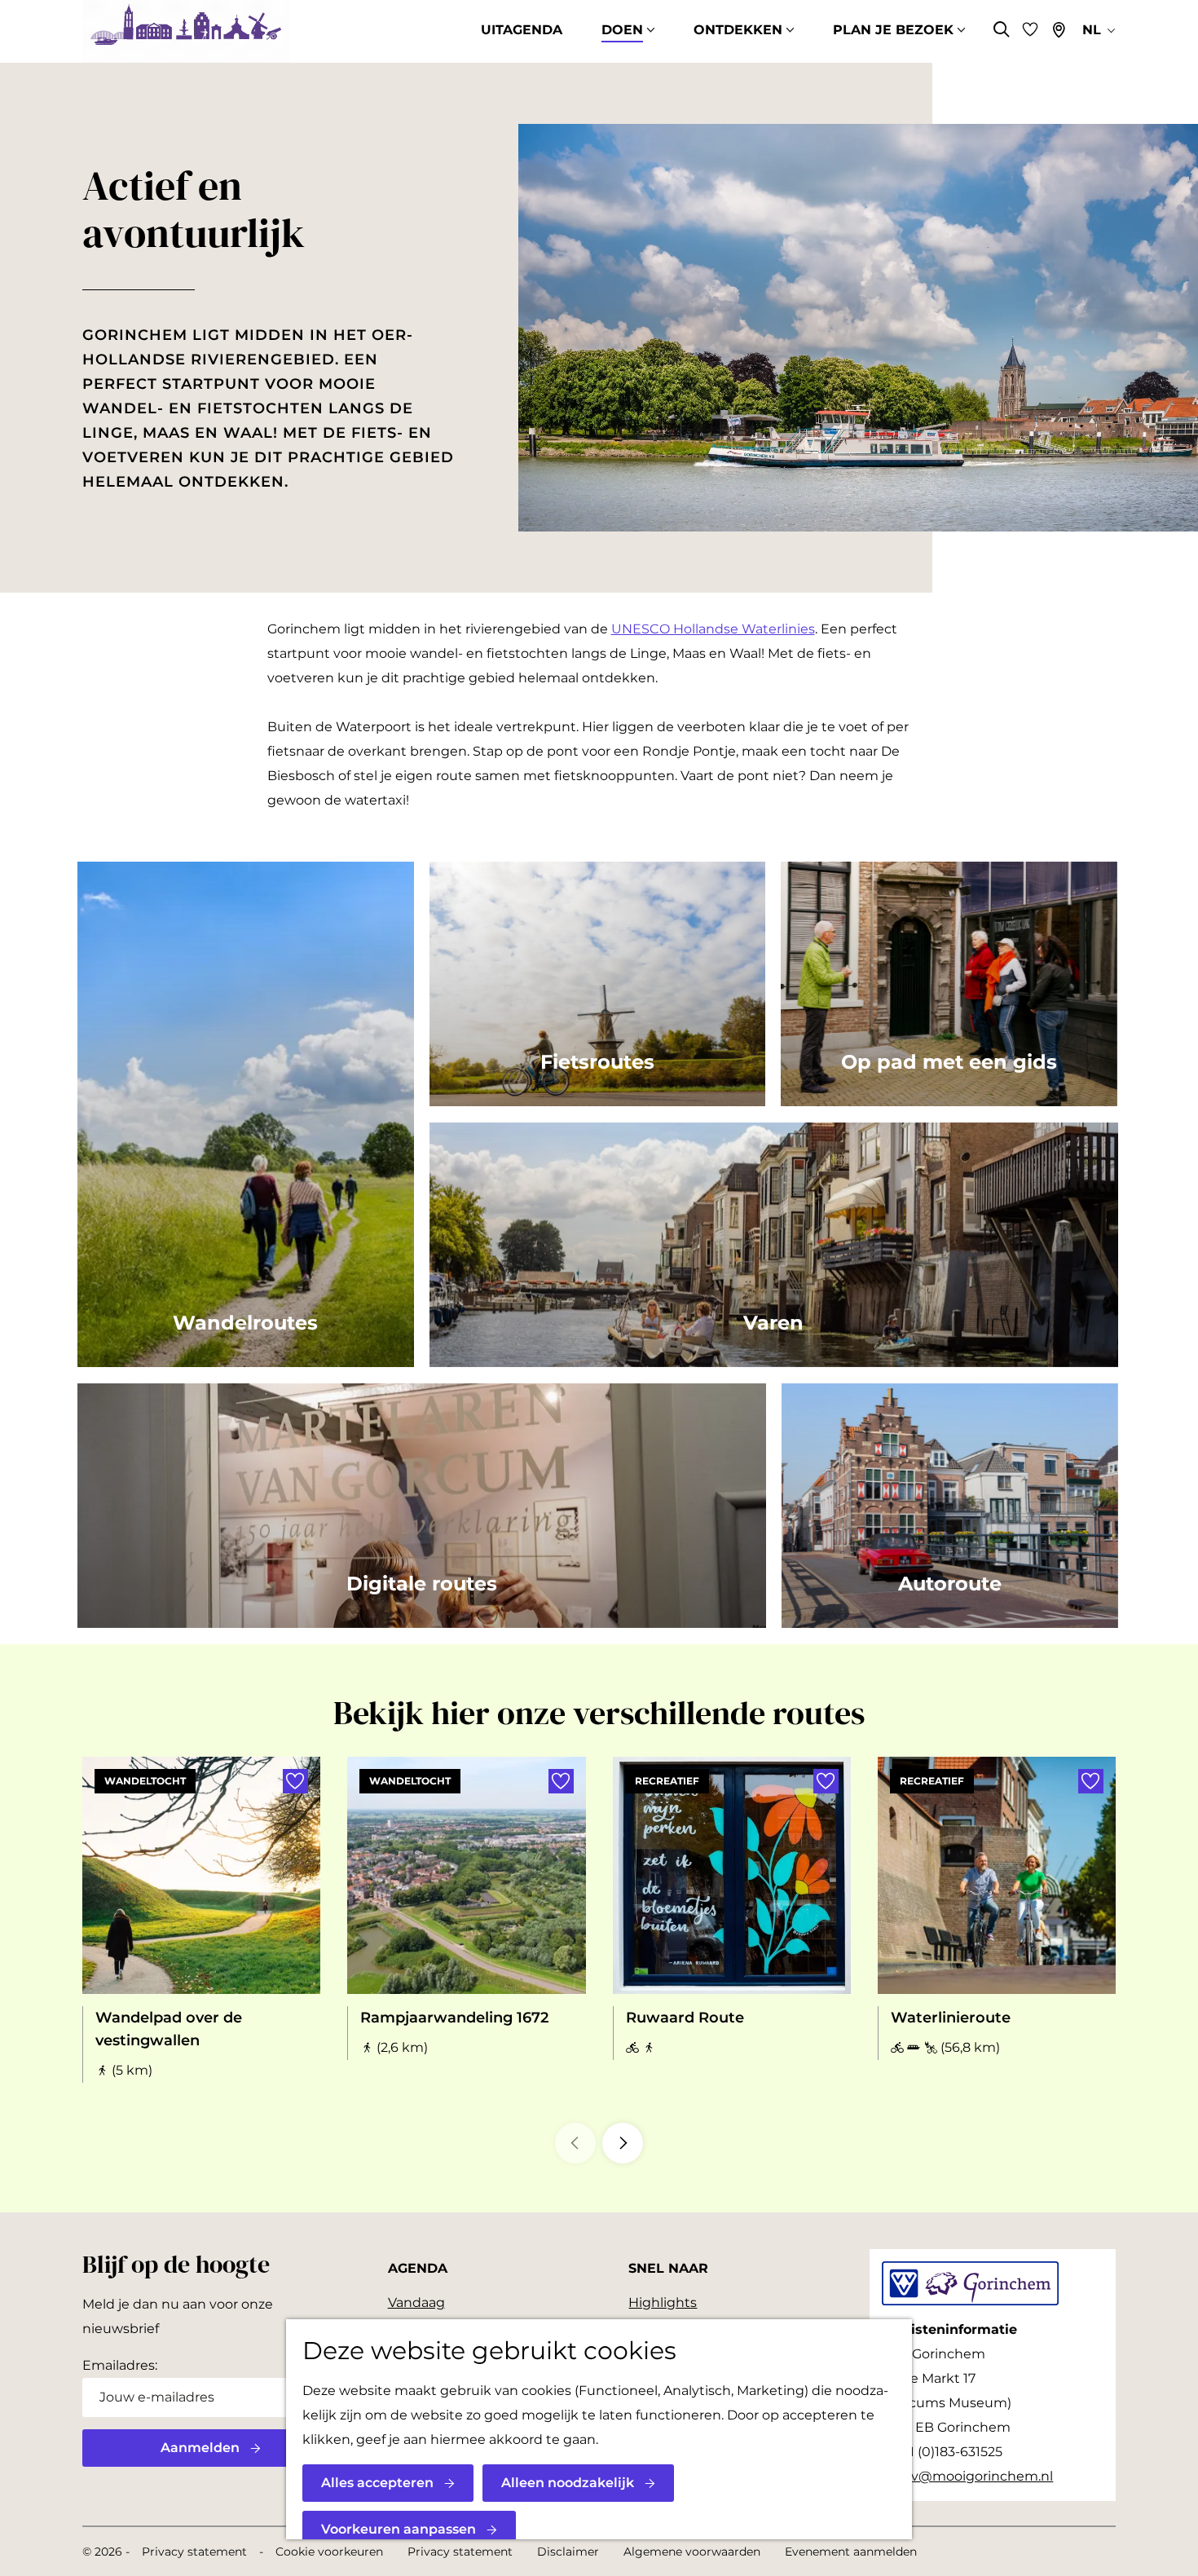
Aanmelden (200, 2448)
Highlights (663, 2303)
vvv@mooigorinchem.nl (975, 2476)
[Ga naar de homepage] (186, 31)
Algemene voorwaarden (692, 2552)
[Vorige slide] (575, 2143)
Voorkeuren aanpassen (399, 2529)
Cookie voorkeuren (329, 2552)
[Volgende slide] (623, 2143)
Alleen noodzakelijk (568, 2483)
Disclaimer (568, 2552)
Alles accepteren (377, 2483)
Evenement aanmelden (851, 2552)
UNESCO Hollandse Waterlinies (713, 629)
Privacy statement (194, 2552)
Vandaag (416, 2303)
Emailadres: (120, 2365)
